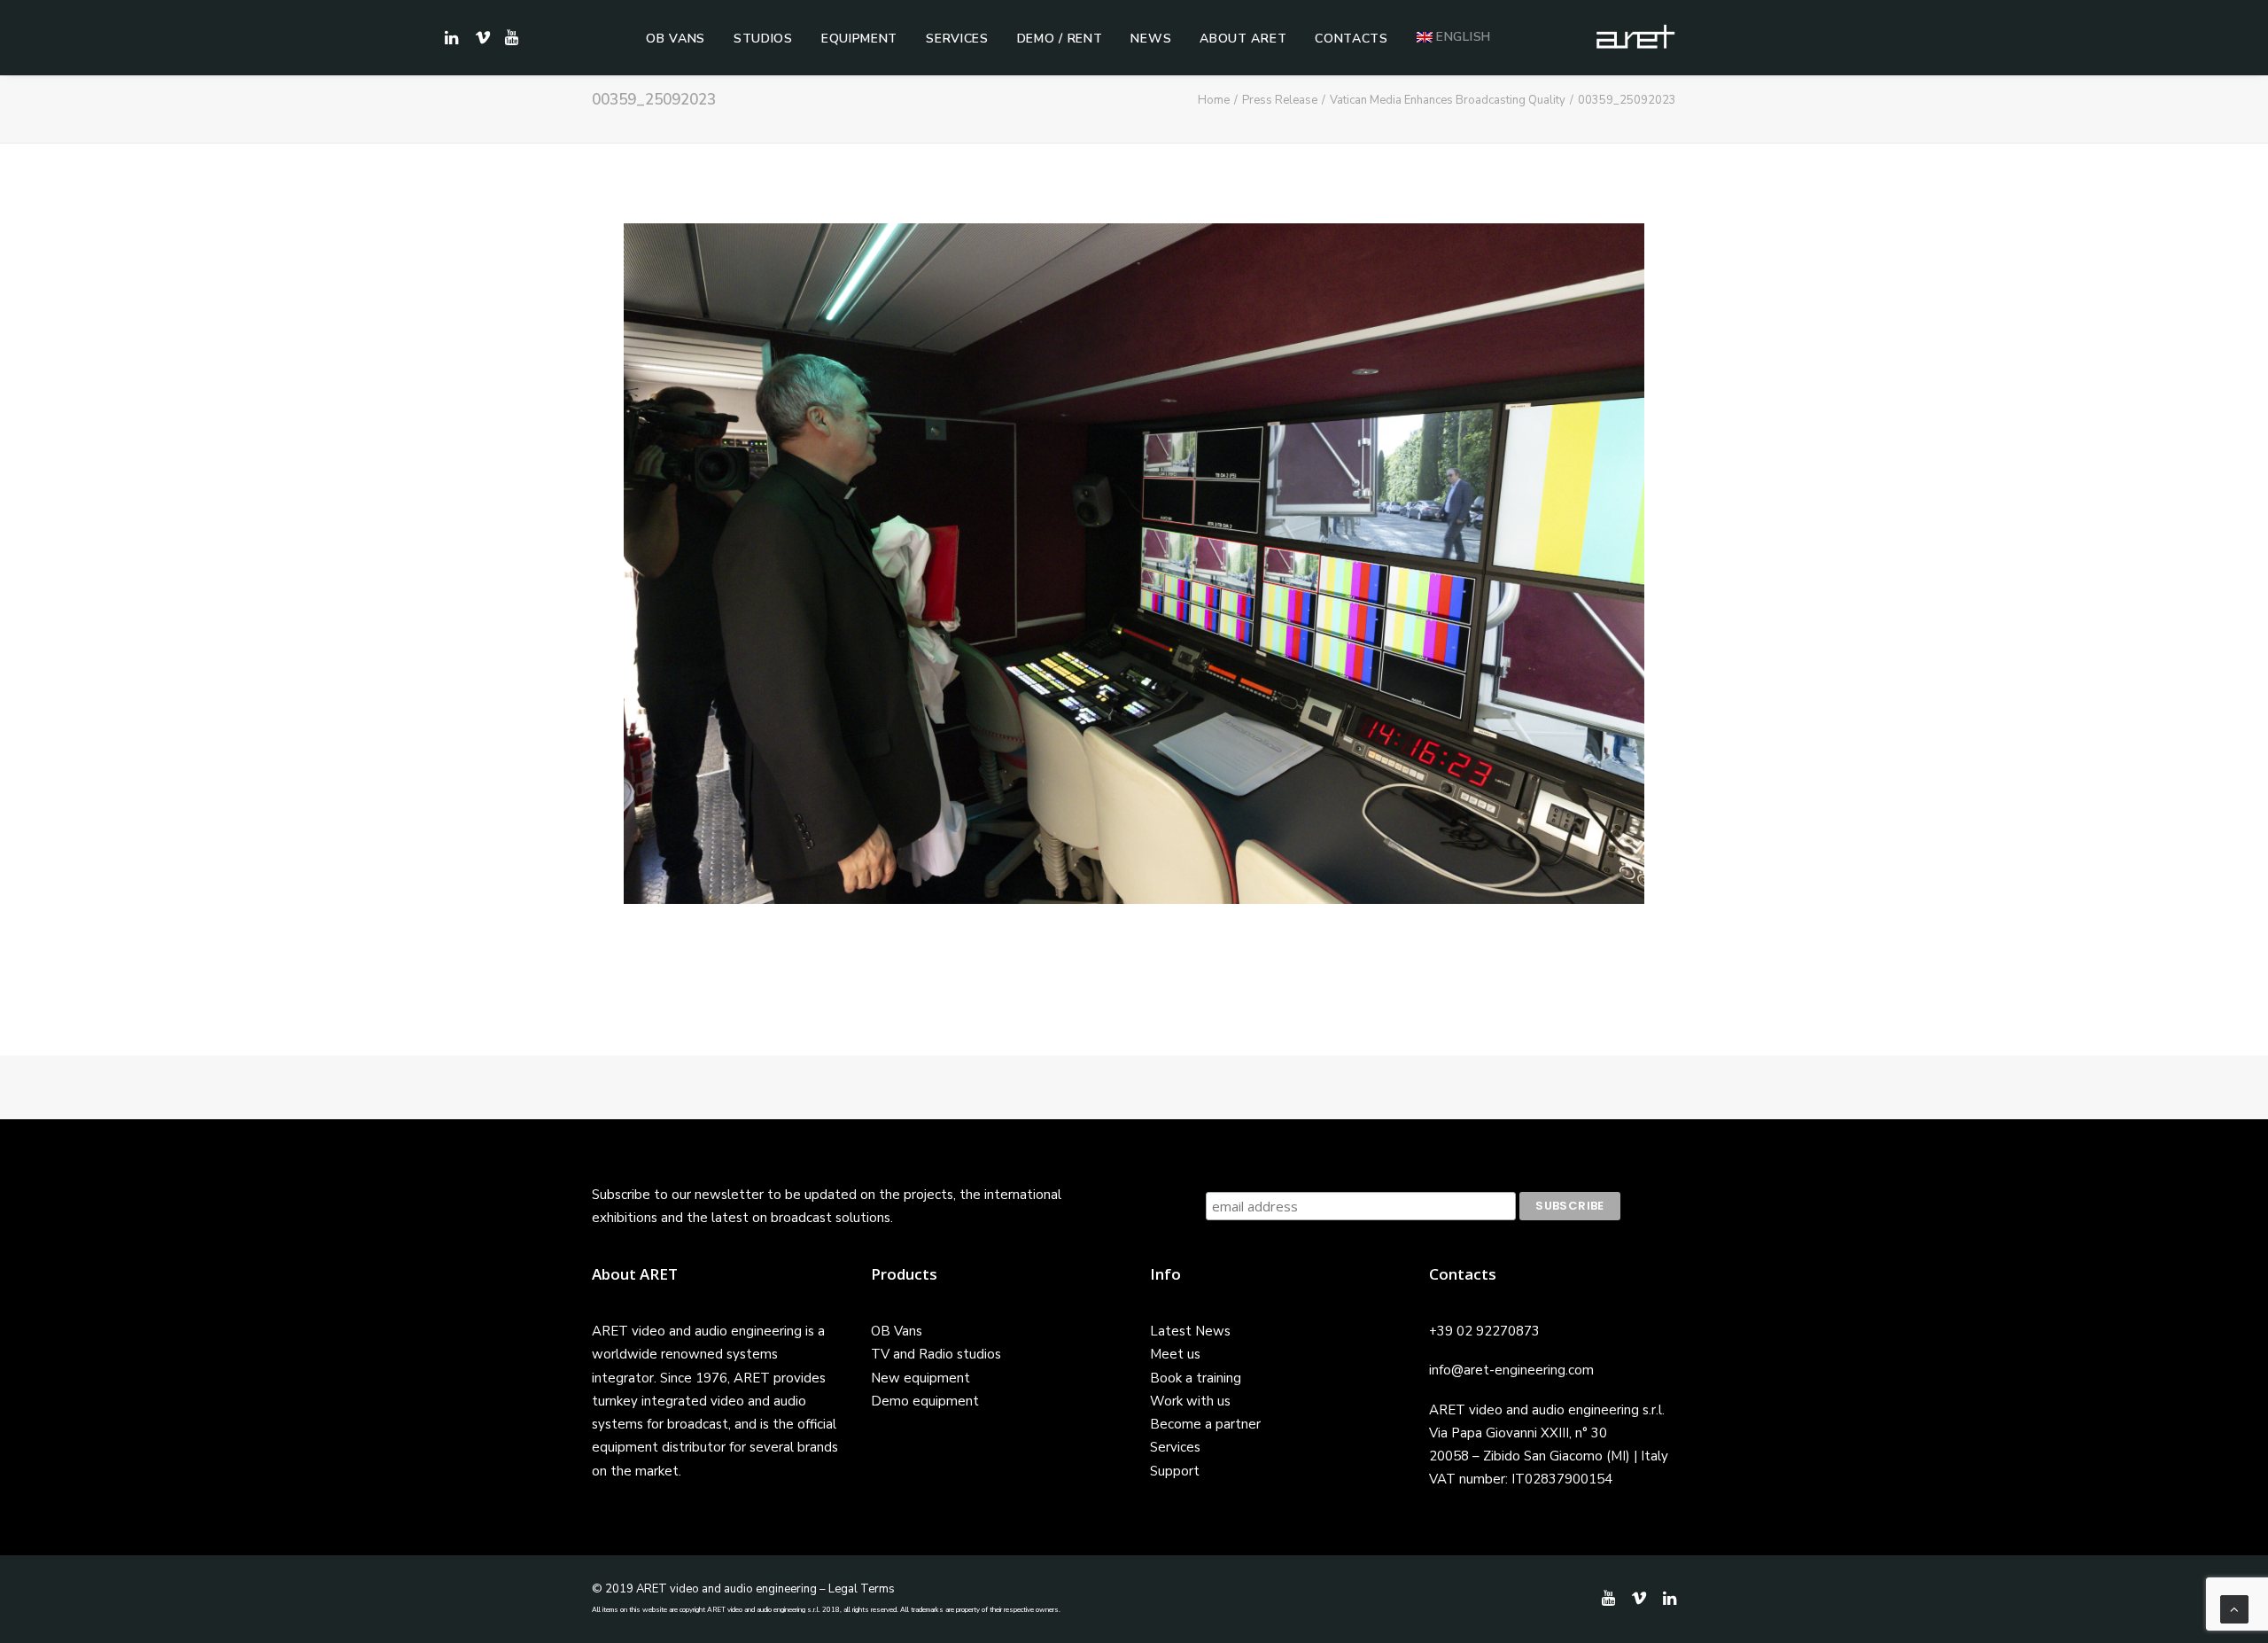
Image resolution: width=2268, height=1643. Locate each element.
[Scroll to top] (2234, 1608)
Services (957, 39)
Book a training (1196, 1378)
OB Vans (676, 39)
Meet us (1175, 1354)
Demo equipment (925, 1401)
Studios (763, 39)
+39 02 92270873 (1484, 1331)
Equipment (859, 39)
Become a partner (1205, 1424)
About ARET (1243, 39)
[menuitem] (676, 39)
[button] (509, 37)
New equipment (920, 1378)
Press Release (1280, 100)
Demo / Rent (1060, 39)
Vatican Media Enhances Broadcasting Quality (1448, 100)
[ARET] (1635, 37)
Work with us (1190, 1401)
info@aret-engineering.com (1511, 1370)
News (1151, 39)
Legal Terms (862, 1589)
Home (1214, 100)
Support (1175, 1471)
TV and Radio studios (936, 1354)
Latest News (1190, 1331)
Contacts (1351, 39)
